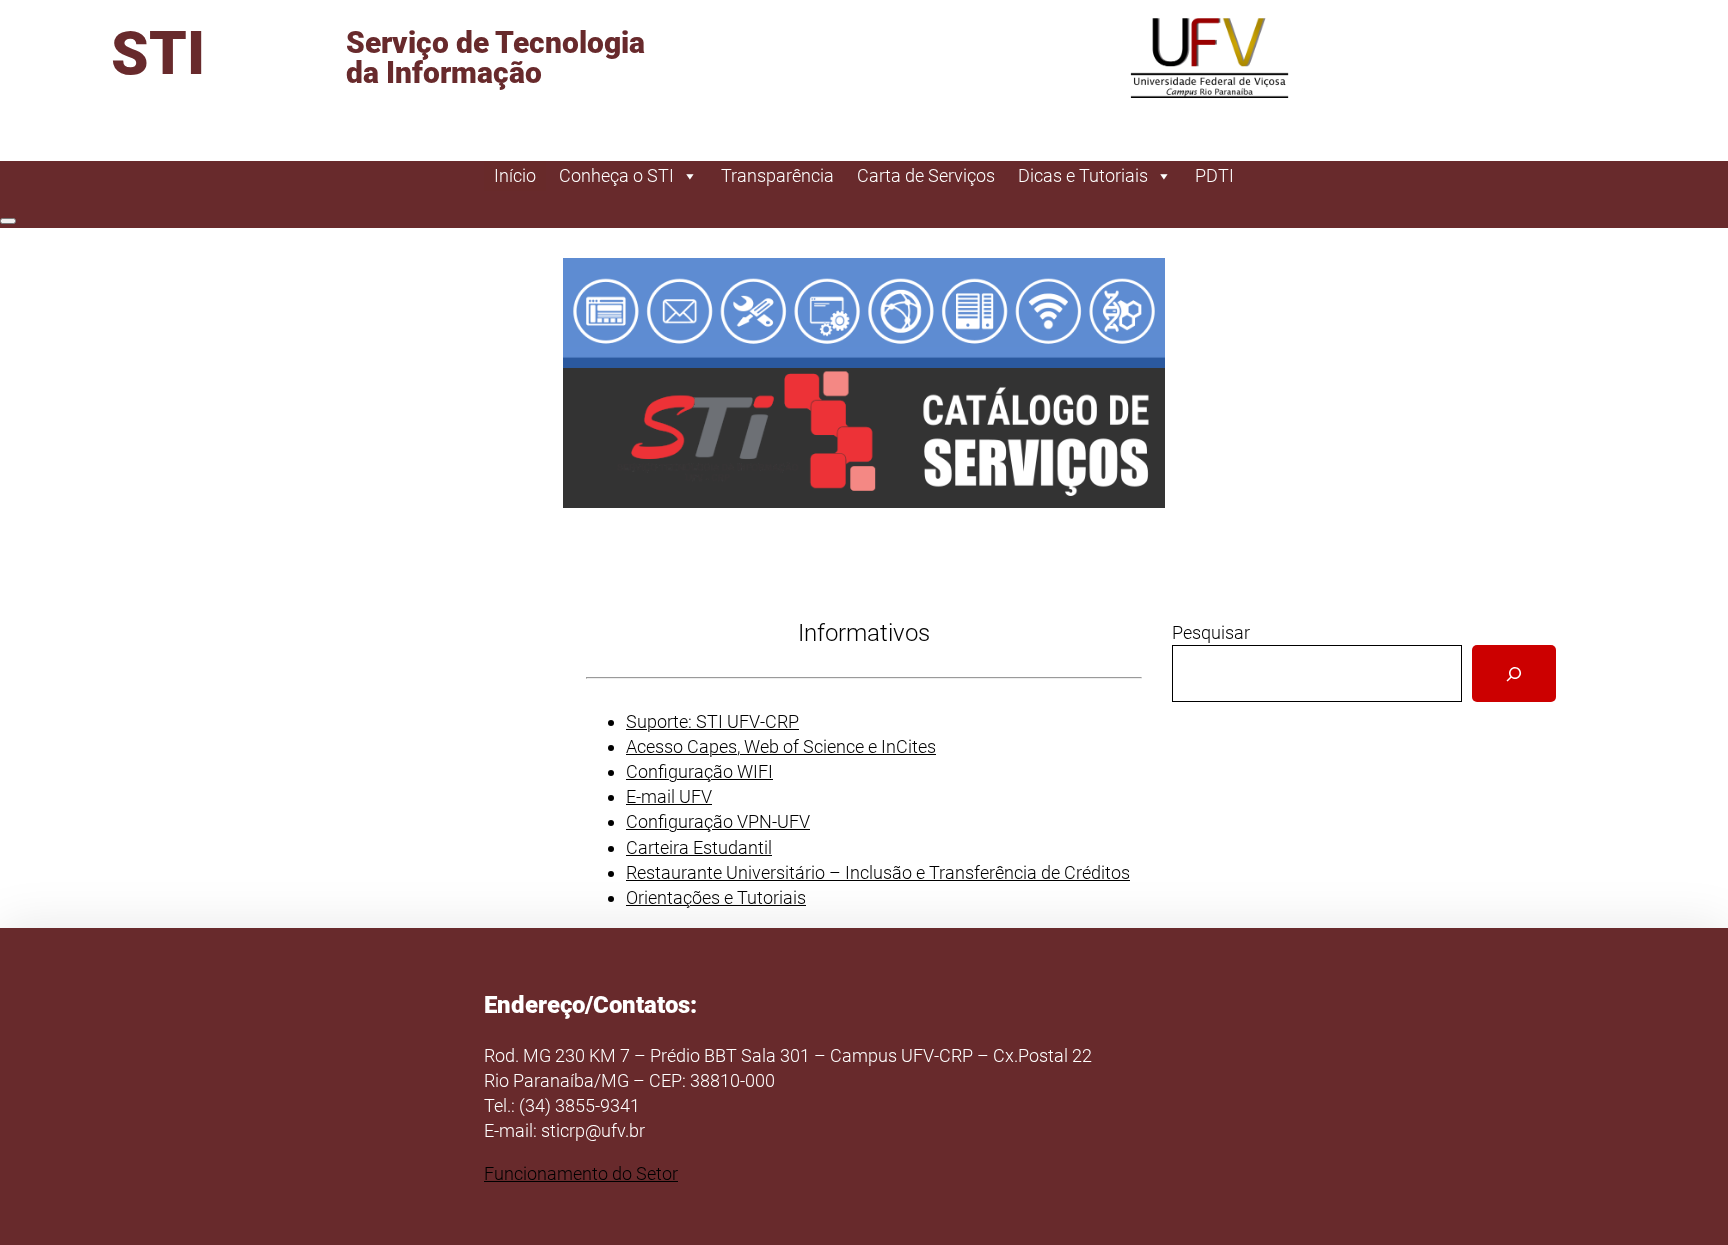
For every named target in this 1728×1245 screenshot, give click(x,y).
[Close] (8, 221)
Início (515, 175)
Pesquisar (1211, 632)
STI (158, 53)
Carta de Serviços (926, 175)
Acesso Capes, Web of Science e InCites (781, 746)
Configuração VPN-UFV (718, 821)
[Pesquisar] (1514, 673)
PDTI (1214, 175)
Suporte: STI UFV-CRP (712, 721)
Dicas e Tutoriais (1083, 175)
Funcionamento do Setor (581, 1173)
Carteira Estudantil (699, 847)
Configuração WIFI (699, 771)
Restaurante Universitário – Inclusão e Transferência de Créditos (878, 872)
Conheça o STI (616, 175)
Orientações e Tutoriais (716, 897)
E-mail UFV (669, 796)
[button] (864, 383)
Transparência (777, 175)
